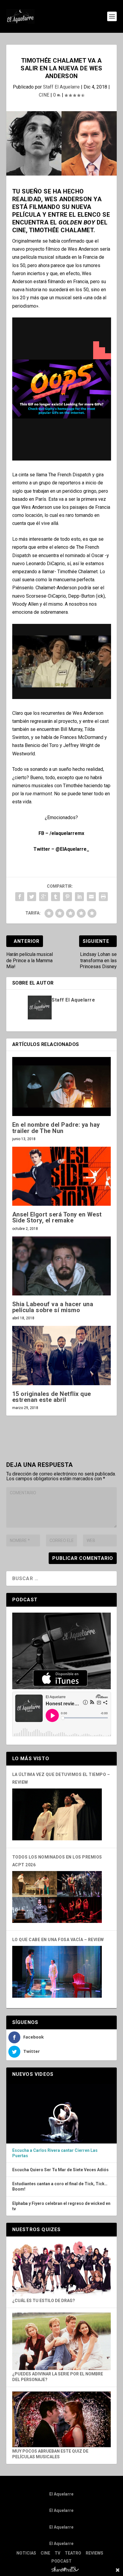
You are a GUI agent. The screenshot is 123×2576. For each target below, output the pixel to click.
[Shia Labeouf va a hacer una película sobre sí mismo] (62, 1266)
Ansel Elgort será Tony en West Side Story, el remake (57, 1217)
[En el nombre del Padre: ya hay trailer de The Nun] (62, 1086)
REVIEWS (94, 2553)
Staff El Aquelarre (61, 87)
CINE (44, 95)
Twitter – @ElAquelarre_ (61, 849)
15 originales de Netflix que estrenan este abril (52, 1397)
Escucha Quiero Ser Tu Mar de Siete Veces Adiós (60, 2170)
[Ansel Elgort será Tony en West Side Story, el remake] (62, 1176)
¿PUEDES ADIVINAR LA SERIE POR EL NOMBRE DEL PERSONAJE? (58, 2377)
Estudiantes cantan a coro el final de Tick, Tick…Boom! (60, 2186)
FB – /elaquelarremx (61, 833)
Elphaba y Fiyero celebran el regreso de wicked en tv (61, 2206)
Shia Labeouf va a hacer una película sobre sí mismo (53, 1307)
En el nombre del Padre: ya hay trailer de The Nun (56, 1128)
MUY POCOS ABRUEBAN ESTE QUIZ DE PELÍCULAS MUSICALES (50, 2454)
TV (57, 2553)
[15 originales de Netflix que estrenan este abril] (62, 1355)
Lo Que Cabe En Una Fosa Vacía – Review (58, 1940)
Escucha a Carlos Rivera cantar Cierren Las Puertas (55, 2153)
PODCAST (61, 2561)
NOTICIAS (26, 2553)
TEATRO (73, 2553)
